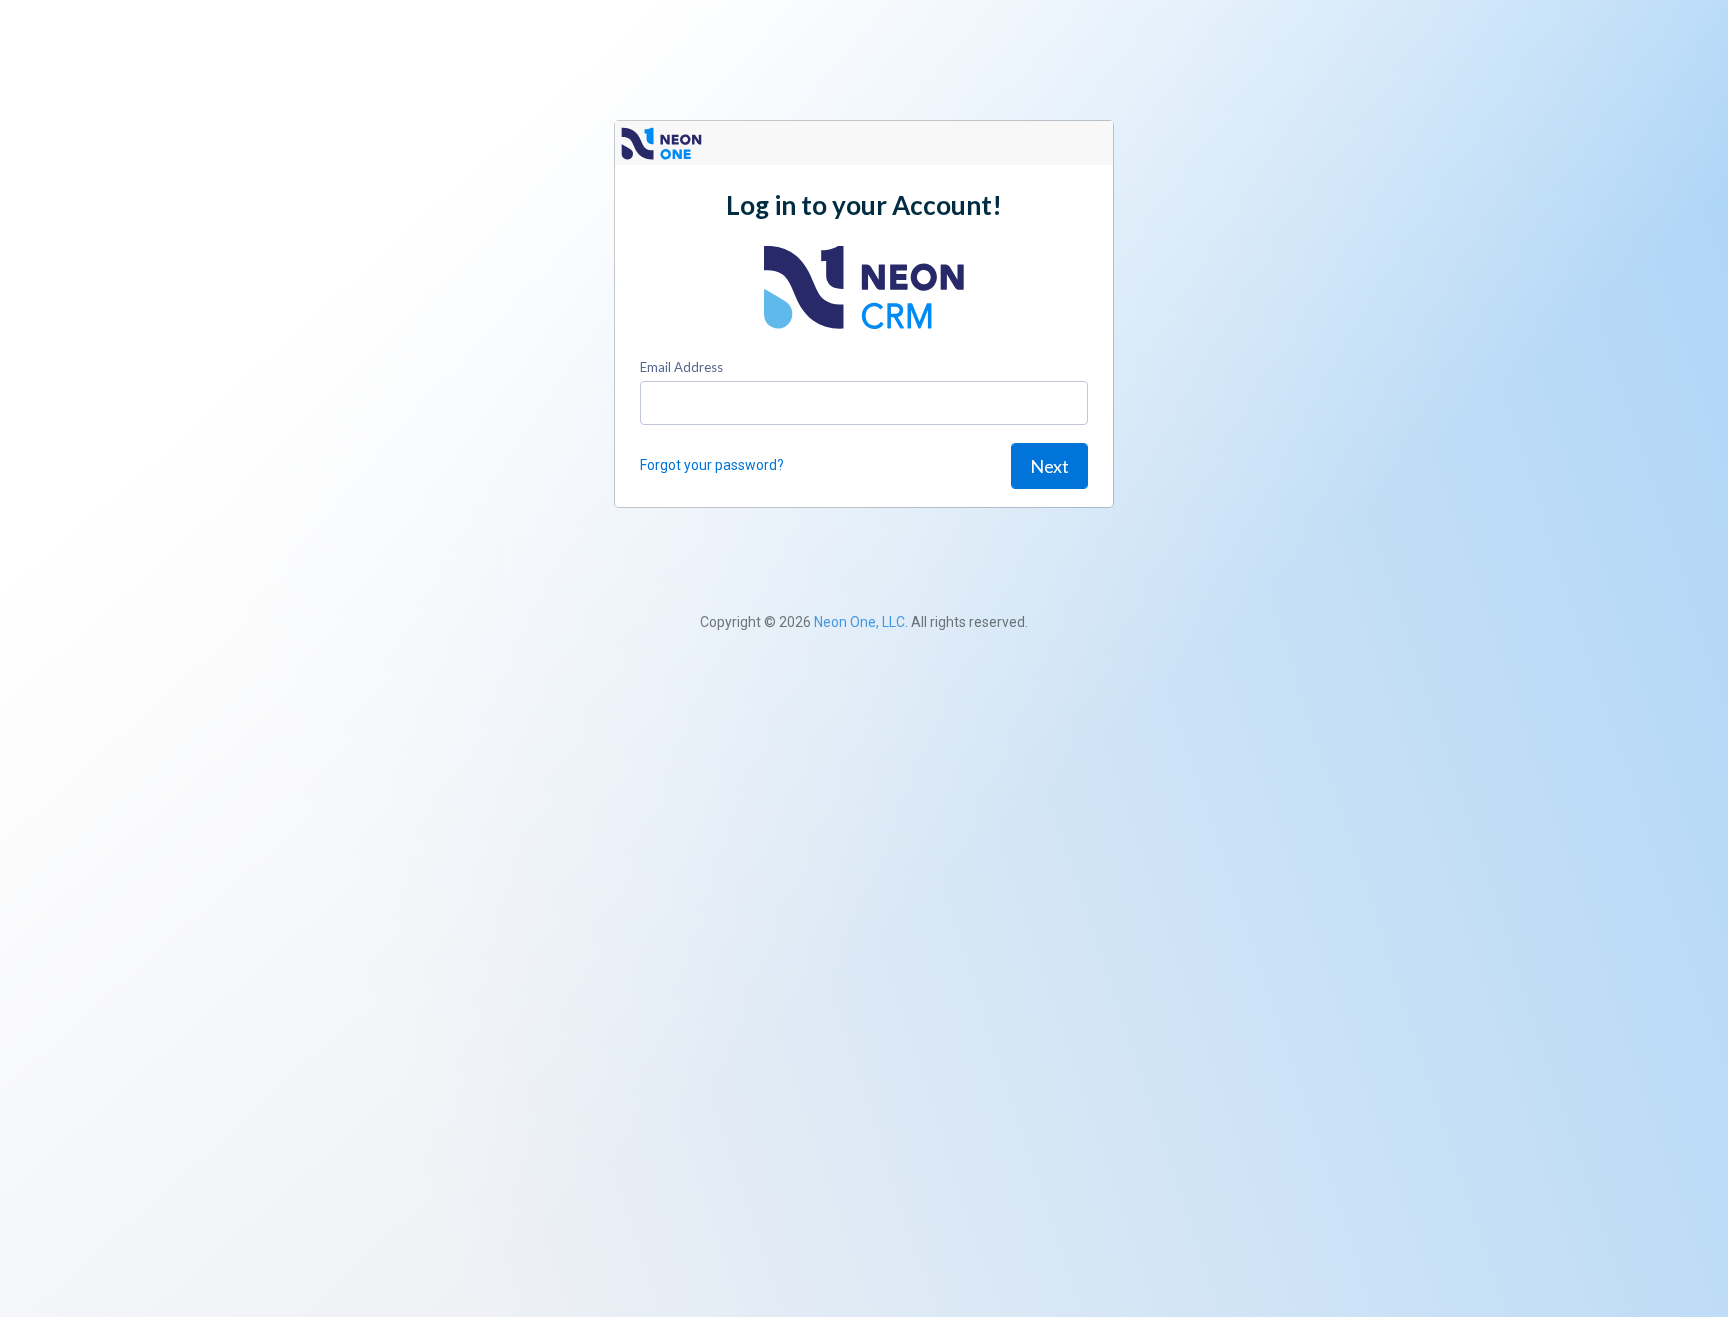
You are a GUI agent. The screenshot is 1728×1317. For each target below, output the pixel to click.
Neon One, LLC (859, 622)
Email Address (681, 367)
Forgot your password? (712, 465)
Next (1049, 466)
